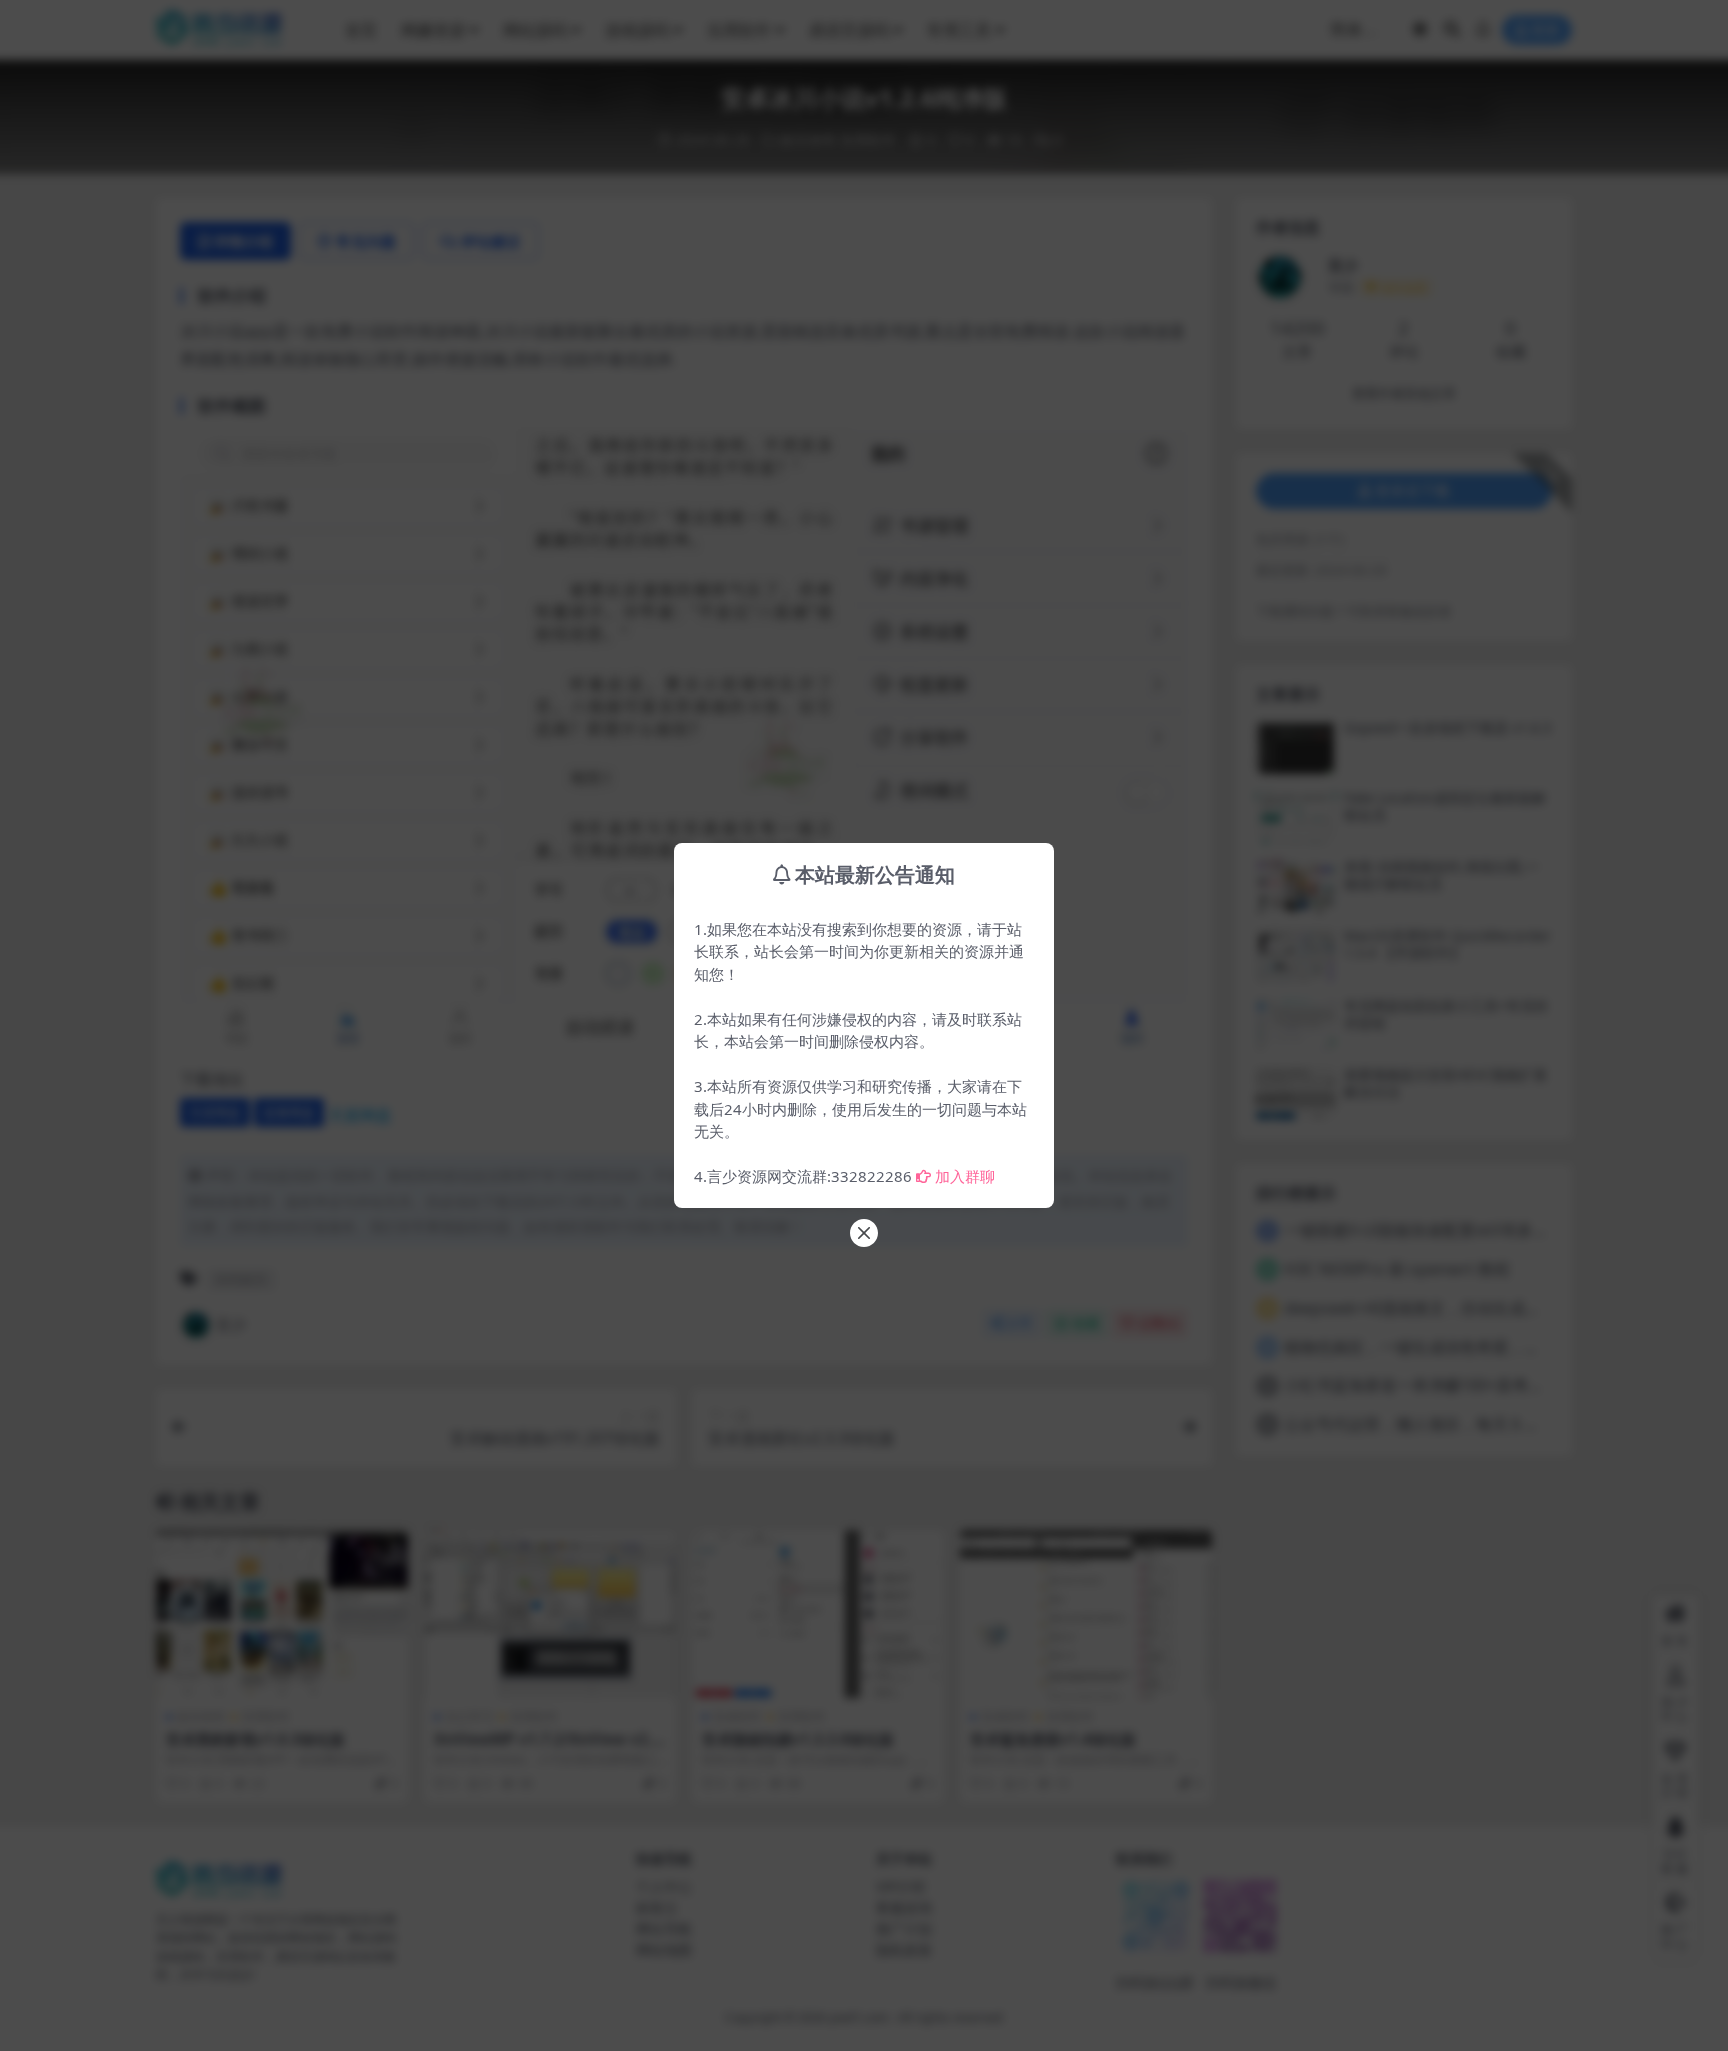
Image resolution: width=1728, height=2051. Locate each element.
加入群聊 (965, 1176)
